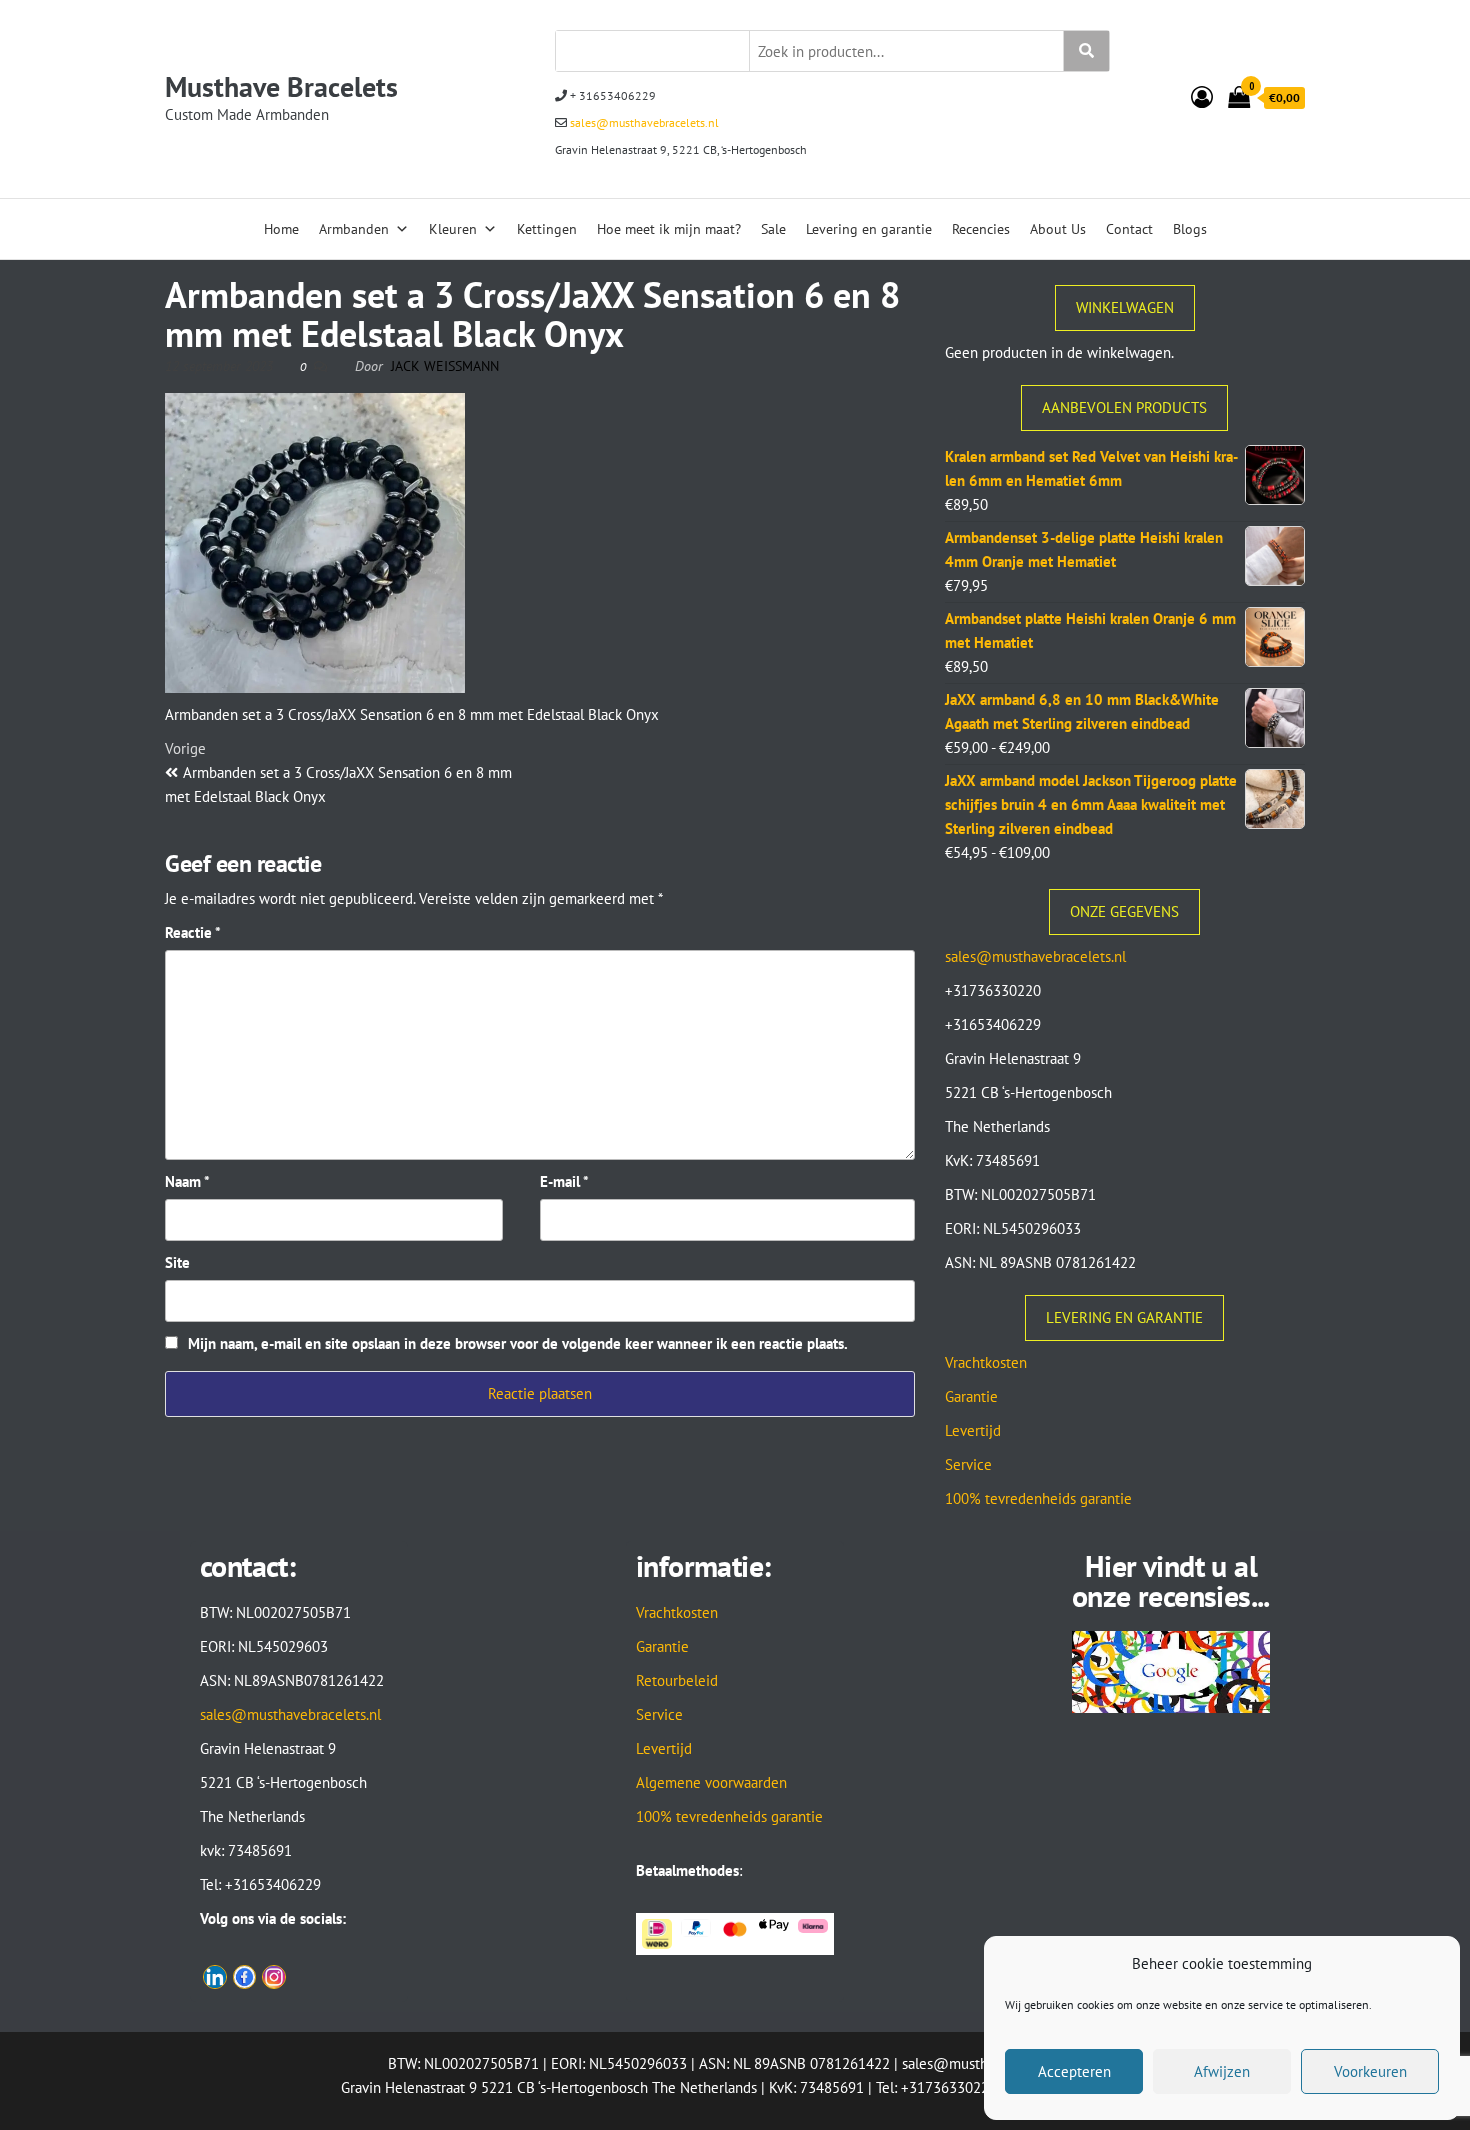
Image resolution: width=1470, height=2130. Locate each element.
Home (281, 229)
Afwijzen (1222, 2071)
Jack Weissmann (445, 366)
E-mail (564, 1181)
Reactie (193, 932)
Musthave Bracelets (281, 86)
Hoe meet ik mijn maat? (669, 229)
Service (968, 1464)
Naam (187, 1181)
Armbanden (354, 229)
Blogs (1190, 229)
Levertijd (973, 1430)
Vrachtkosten (986, 1362)
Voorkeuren (1370, 2071)
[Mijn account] (1202, 97)
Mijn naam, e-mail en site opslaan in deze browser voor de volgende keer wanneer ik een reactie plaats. (518, 1343)
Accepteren (1074, 2071)
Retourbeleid (677, 1680)
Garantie (971, 1396)
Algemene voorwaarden (711, 1782)
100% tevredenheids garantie (1038, 1498)
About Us (1058, 229)
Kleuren (453, 229)
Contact (1129, 229)
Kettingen (547, 229)
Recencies (981, 229)
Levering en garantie (869, 229)
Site (177, 1262)
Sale (773, 229)
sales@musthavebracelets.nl (643, 122)
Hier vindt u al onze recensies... (1171, 1580)
